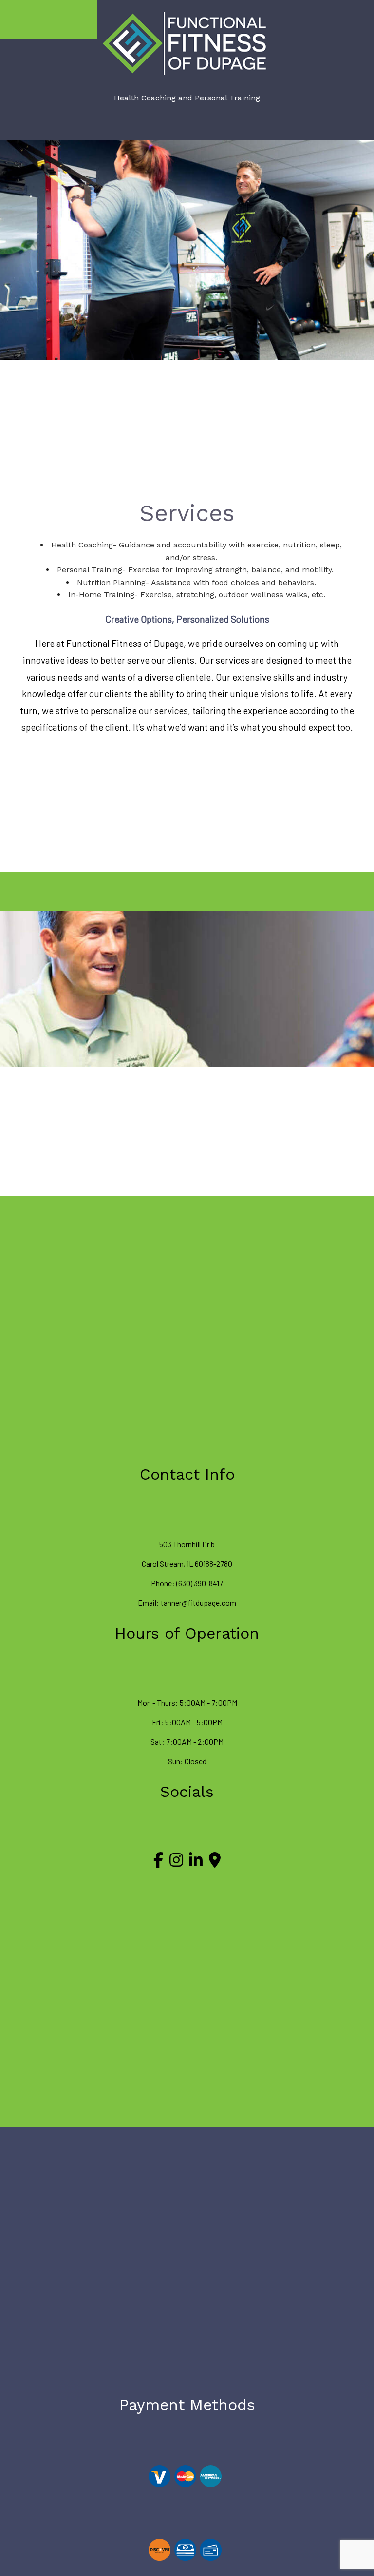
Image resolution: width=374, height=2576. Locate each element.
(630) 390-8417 (200, 1583)
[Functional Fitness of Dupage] (187, 43)
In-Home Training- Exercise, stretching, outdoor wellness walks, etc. (197, 595)
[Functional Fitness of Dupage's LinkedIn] (196, 1863)
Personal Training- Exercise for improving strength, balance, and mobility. (196, 570)
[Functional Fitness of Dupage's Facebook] (158, 1863)
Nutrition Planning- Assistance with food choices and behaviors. (196, 582)
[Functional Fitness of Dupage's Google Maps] (215, 1863)
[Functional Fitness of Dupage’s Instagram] (176, 1863)
